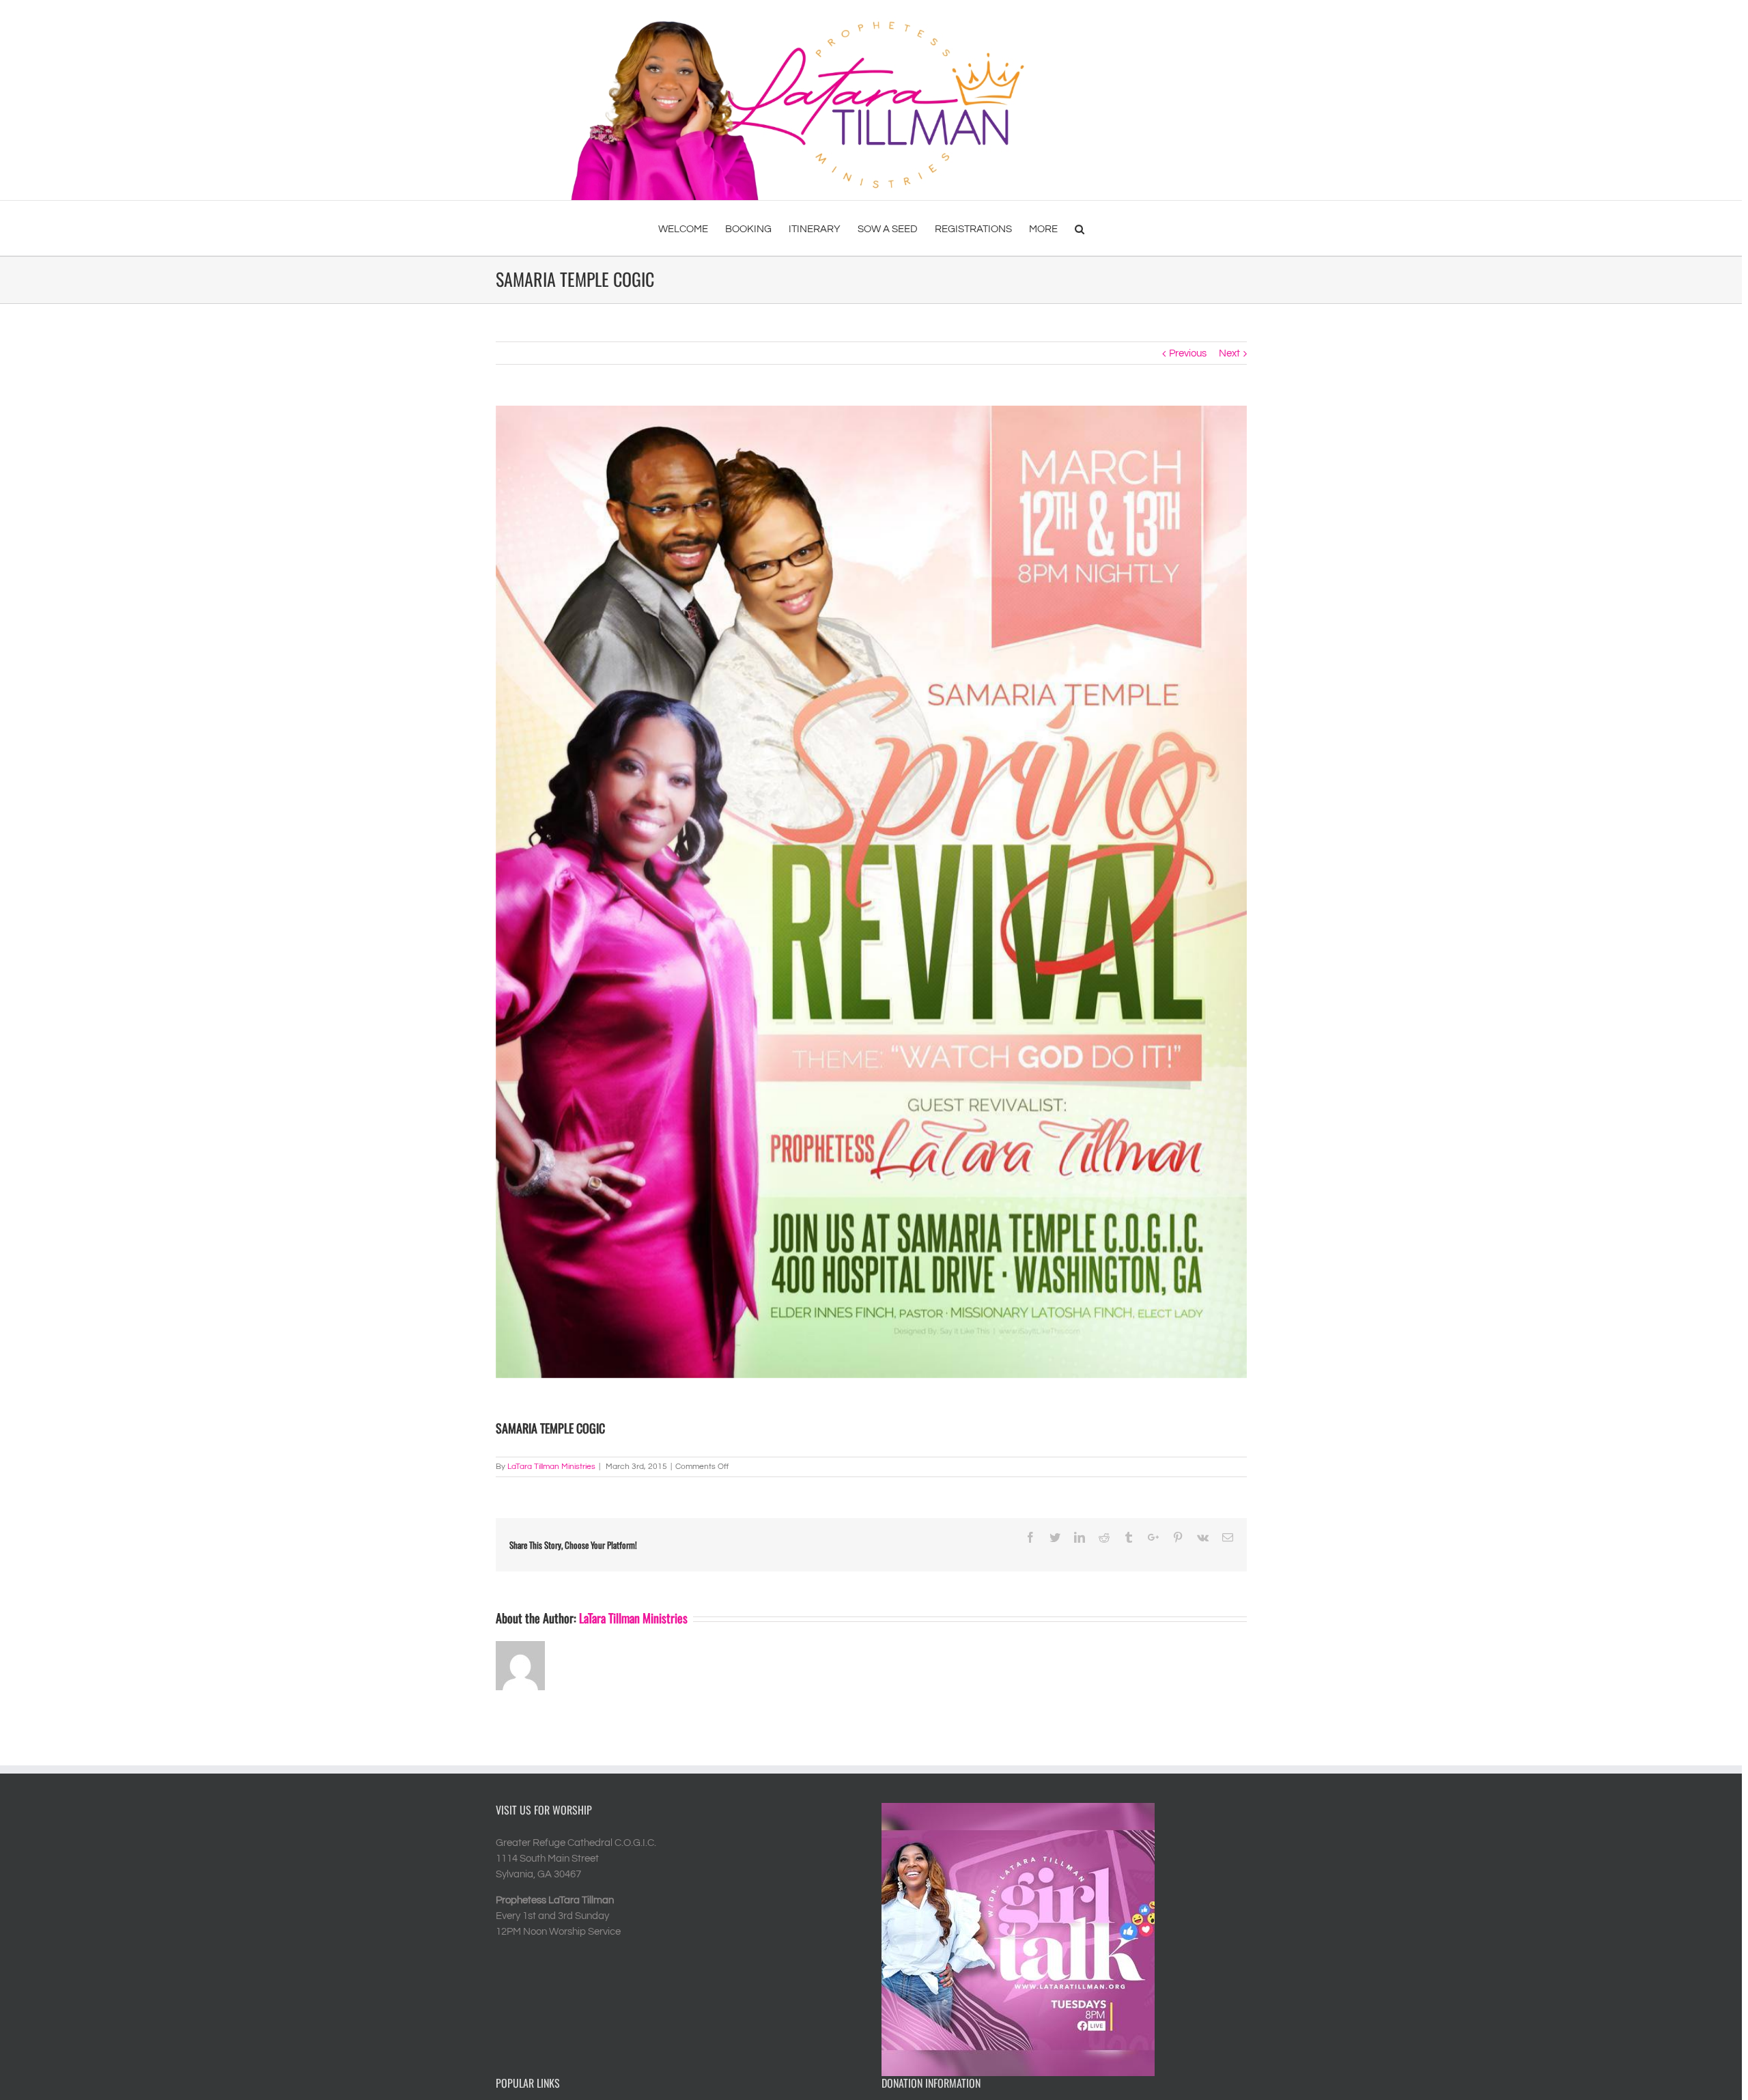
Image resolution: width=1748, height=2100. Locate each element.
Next (1229, 353)
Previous (1188, 353)
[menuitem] (692, 228)
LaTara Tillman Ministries (551, 1467)
